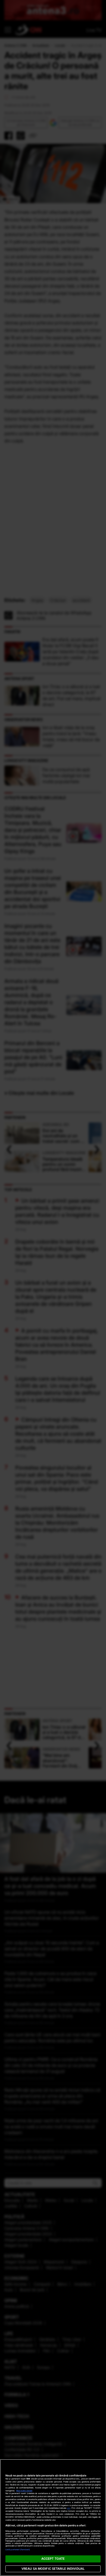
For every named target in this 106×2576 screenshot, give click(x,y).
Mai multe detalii (24, 2491)
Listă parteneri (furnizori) (18, 2550)
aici (69, 2508)
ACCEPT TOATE (53, 2559)
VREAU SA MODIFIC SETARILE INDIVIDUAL (53, 2569)
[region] (53, 2518)
